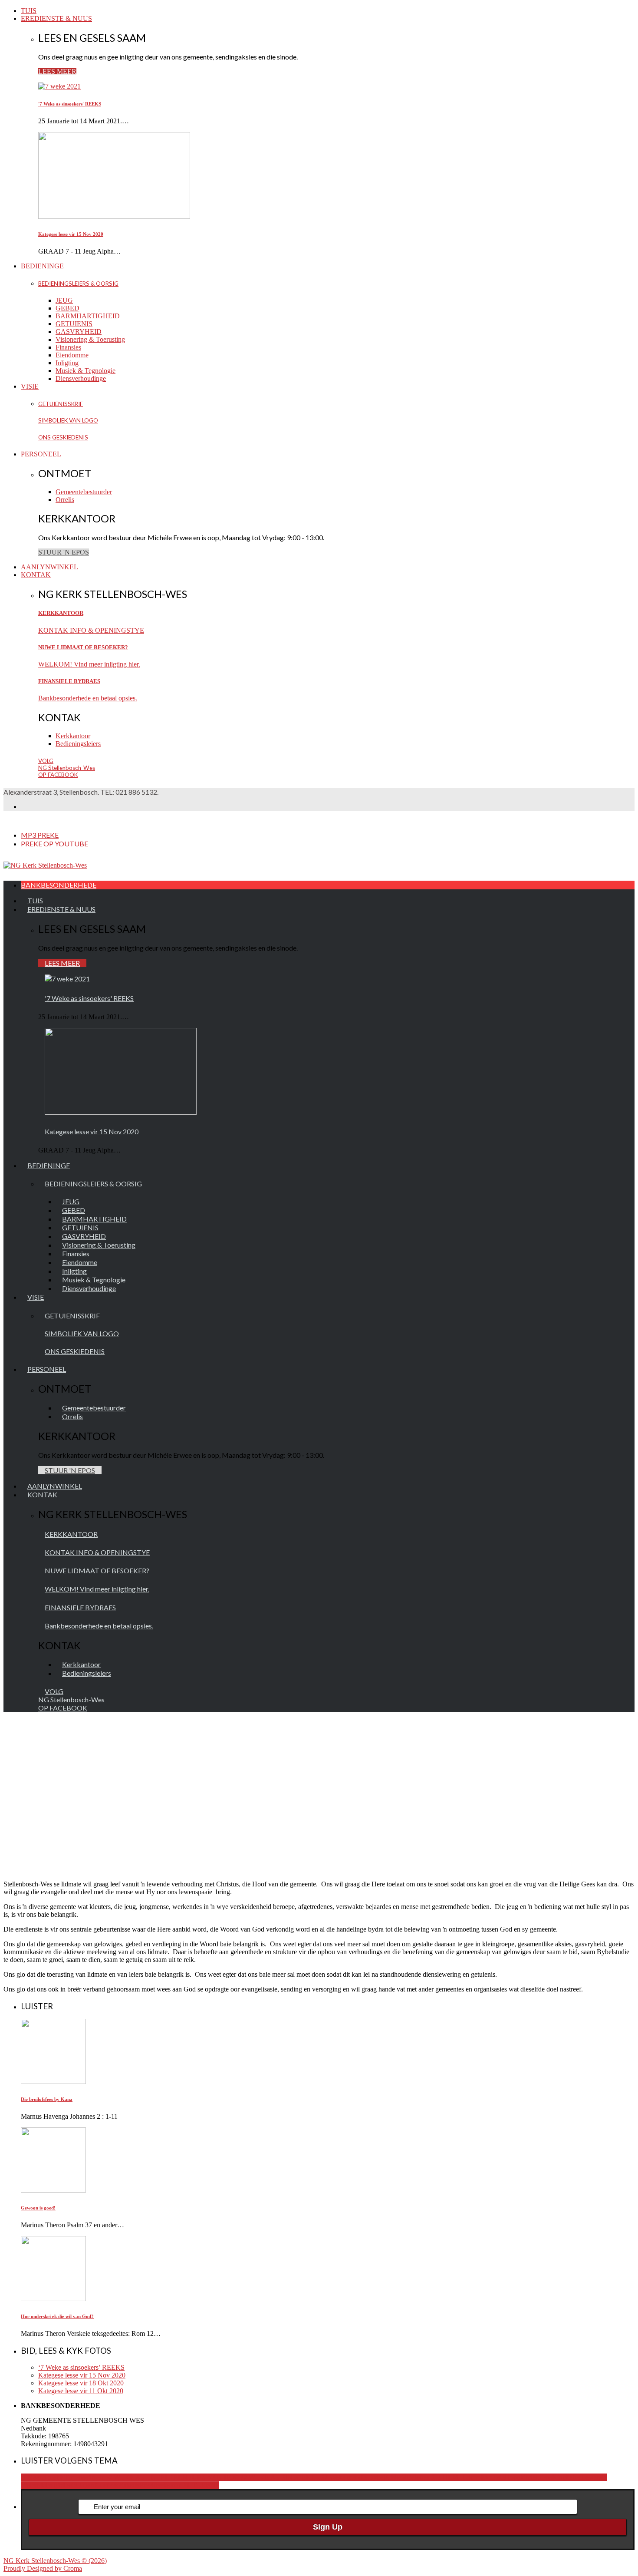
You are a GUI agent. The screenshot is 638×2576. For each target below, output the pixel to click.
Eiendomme (72, 355)
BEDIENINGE (42, 266)
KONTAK (36, 575)
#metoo (98, 2477)
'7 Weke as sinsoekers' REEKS (70, 104)
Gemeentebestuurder (84, 492)
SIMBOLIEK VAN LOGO (68, 420)
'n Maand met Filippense (54, 2477)
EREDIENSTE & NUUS (56, 18)
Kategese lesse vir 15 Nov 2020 (71, 234)
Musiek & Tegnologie (86, 371)
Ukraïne (208, 2485)
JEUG (64, 300)
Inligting (67, 363)
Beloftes (418, 2477)
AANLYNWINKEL (49, 567)
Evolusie (493, 2477)
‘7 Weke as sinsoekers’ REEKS (81, 2367)
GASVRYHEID (79, 332)
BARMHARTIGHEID (88, 316)
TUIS (29, 11)
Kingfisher (567, 2477)
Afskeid (396, 2477)
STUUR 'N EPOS (64, 552)
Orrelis (65, 500)
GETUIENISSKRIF (61, 404)
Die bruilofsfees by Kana (47, 2099)
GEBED (67, 308)
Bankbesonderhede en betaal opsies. (88, 698)
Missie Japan (77, 2485)
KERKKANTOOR (61, 613)
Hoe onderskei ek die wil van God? (57, 2316)
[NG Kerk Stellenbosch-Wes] (45, 865)
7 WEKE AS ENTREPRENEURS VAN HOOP (176, 2477)
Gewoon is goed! (38, 2208)
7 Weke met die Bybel (355, 2477)
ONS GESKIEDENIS (63, 437)
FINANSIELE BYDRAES (69, 681)
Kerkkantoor (73, 736)
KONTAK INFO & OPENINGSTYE (91, 630)
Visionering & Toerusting (90, 339)
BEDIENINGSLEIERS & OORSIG (78, 284)
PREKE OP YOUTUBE (54, 844)
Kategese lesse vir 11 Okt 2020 (81, 2391)
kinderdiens (536, 2477)
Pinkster (129, 2485)
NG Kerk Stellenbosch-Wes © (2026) (55, 2561)
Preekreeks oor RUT (168, 2485)
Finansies (68, 347)
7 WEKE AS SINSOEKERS (284, 2477)
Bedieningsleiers (78, 744)
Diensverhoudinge (81, 378)
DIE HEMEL (448, 2477)
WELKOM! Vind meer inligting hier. (89, 664)
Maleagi (48, 2485)
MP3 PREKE (40, 835)
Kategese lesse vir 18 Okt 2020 (81, 2383)
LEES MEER (57, 71)
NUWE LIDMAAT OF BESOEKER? (83, 647)
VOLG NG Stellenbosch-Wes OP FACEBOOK (67, 768)
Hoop (513, 2477)
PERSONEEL (41, 454)
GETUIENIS (74, 324)
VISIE (30, 386)
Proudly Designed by (43, 2568)
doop (474, 2477)
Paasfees (106, 2485)
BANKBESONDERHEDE (59, 885)
